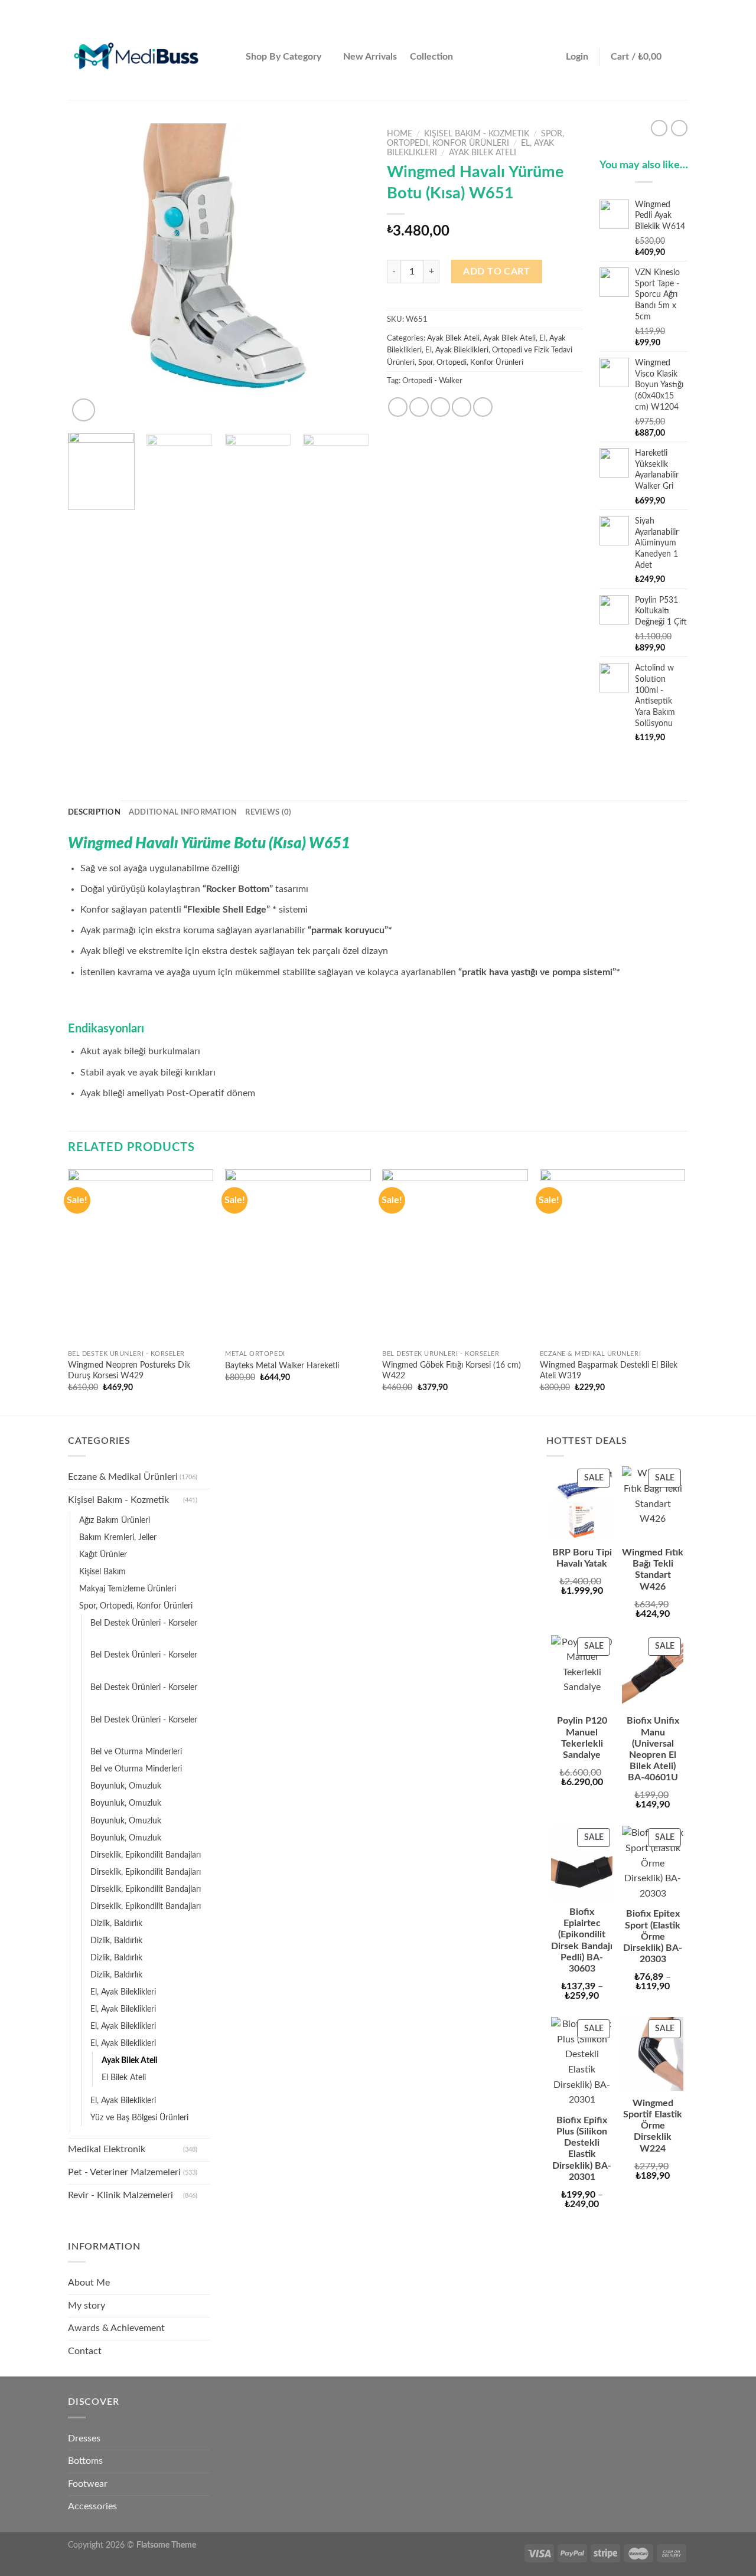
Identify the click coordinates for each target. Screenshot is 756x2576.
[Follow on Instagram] (660, 7)
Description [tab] (94, 812)
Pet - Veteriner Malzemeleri (124, 2172)
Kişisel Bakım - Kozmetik (477, 134)
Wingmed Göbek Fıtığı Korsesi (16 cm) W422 (452, 1371)
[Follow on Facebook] (649, 7)
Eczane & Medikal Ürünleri (123, 1477)
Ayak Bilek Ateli (483, 153)
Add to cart (496, 272)
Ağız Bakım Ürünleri (115, 1520)
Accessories (92, 2506)
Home (400, 134)
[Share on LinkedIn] (483, 407)
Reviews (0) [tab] (268, 812)
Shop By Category (283, 57)
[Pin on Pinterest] (462, 407)
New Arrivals (370, 57)
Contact (85, 2351)
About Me (89, 2283)
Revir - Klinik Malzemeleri (120, 2195)
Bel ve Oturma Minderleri (136, 1752)
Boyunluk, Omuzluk (126, 1786)
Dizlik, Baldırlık (116, 1923)
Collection (431, 57)
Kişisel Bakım (102, 1572)
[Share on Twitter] (419, 407)
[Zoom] (84, 410)
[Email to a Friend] (440, 407)
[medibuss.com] (136, 58)
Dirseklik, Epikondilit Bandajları (146, 1855)
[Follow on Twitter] (671, 7)
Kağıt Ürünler (103, 1555)
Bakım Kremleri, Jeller (118, 1537)
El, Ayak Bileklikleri (457, 350)
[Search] (227, 58)
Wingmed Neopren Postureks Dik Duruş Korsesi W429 (129, 1371)
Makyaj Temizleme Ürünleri (128, 1589)
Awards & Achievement (116, 2328)
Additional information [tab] (183, 812)
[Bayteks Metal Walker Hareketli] (298, 1257)
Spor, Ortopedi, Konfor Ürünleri (471, 362)
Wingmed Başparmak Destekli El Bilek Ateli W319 (609, 1371)
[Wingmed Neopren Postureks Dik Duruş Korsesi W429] (141, 1257)
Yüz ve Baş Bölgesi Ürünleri (139, 2118)
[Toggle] (205, 1477)
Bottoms (85, 2461)
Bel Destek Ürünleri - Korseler (144, 1623)
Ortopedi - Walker (432, 381)
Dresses (84, 2438)
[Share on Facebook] (398, 407)
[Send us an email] (682, 7)
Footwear (88, 2484)
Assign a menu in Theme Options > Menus (566, 7)
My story (87, 2306)
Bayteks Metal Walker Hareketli (282, 1366)
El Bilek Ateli (124, 2078)
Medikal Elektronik (107, 2149)
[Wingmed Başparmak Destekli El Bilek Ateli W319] (613, 1257)
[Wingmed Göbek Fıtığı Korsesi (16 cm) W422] (455, 1257)
